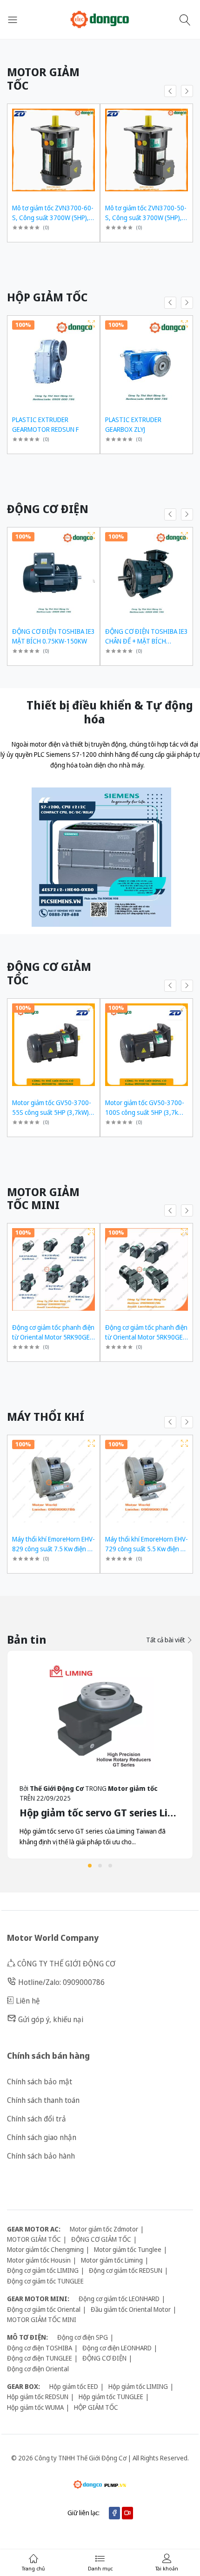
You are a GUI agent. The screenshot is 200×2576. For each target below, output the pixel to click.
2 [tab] (100, 1866)
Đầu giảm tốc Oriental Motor (131, 2309)
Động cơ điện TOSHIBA (40, 2348)
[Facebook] (114, 2513)
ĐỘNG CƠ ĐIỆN (104, 2358)
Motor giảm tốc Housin (39, 2260)
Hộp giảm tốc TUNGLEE (111, 2397)
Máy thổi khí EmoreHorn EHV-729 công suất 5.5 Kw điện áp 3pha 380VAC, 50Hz (147, 1549)
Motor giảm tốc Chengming (45, 2249)
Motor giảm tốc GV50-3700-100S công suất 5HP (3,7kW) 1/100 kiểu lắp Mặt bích (145, 1112)
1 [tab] (90, 1866)
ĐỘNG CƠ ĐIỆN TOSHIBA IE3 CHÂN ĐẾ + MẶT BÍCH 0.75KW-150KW (147, 641)
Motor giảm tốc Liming (112, 2260)
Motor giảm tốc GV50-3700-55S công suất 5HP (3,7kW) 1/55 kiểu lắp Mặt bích (52, 1112)
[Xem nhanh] (91, 112)
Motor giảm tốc (133, 1788)
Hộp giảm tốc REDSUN (38, 2397)
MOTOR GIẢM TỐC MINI (42, 2319)
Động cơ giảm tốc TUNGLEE (45, 2281)
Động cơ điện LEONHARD (117, 2348)
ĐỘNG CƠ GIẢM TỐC (101, 2239)
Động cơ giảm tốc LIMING (43, 2270)
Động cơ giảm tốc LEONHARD (119, 2299)
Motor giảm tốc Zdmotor (104, 2229)
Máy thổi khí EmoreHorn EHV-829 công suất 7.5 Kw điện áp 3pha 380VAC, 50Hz (53, 1549)
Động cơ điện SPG (83, 2337)
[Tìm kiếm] (186, 20)
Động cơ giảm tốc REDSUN (126, 2270)
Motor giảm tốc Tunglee (128, 2249)
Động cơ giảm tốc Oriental (44, 2309)
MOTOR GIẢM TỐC (34, 2239)
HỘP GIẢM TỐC (96, 2407)
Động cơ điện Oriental (38, 2369)
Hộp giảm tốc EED (74, 2386)
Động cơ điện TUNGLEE (40, 2358)
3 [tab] (110, 1866)
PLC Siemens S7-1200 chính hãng (83, 754)
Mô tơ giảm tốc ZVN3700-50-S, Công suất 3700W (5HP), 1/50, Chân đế (146, 218)
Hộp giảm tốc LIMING (138, 2386)
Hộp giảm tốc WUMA (35, 2407)
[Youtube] (127, 2513)
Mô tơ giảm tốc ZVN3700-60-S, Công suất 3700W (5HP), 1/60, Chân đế (53, 218)
